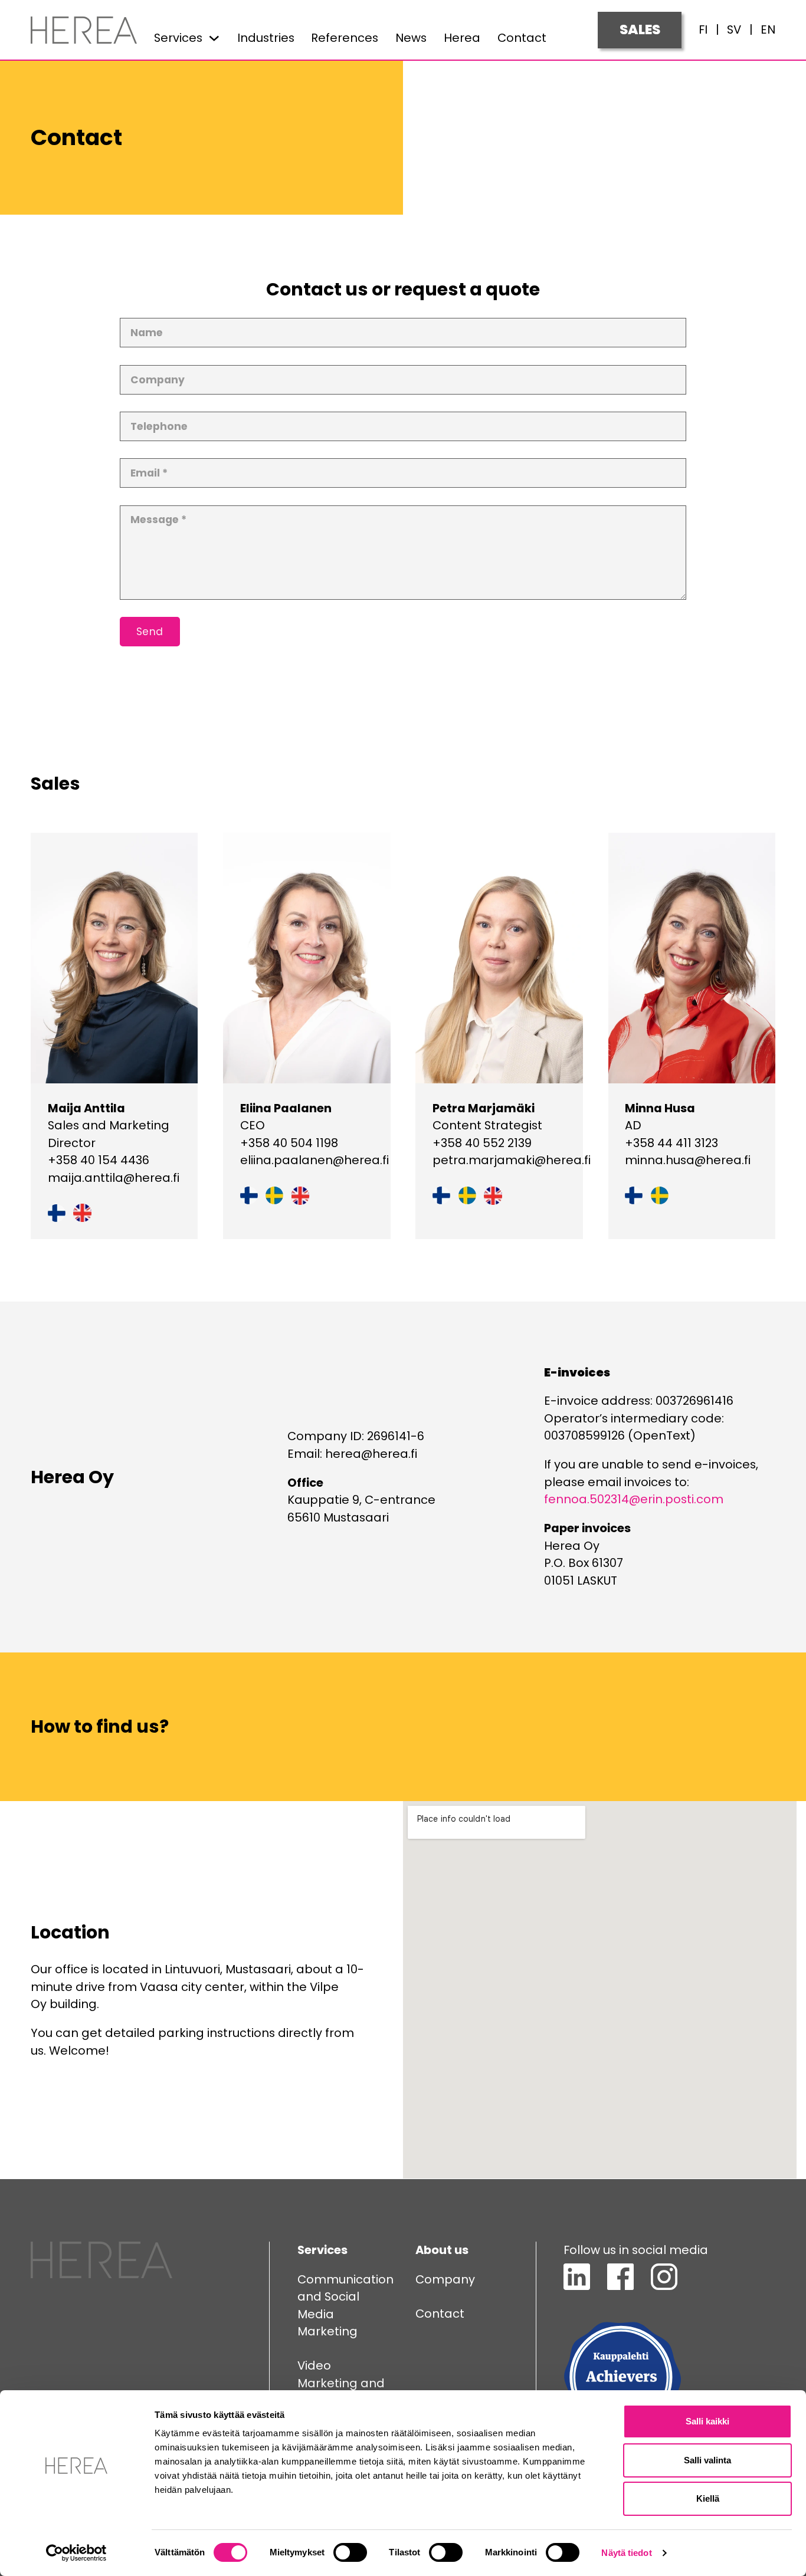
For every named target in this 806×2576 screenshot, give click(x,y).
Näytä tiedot (626, 2553)
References (345, 38)
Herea (462, 38)
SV (734, 29)
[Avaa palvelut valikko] (214, 38)
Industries (266, 38)
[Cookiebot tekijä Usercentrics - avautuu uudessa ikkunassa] (76, 2553)
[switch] (350, 2552)
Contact (522, 38)
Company (445, 2279)
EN (768, 29)
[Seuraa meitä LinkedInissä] (577, 2286)
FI (703, 29)
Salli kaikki (707, 2421)
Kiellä (708, 2498)
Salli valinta (707, 2460)
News (411, 38)
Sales (640, 29)
